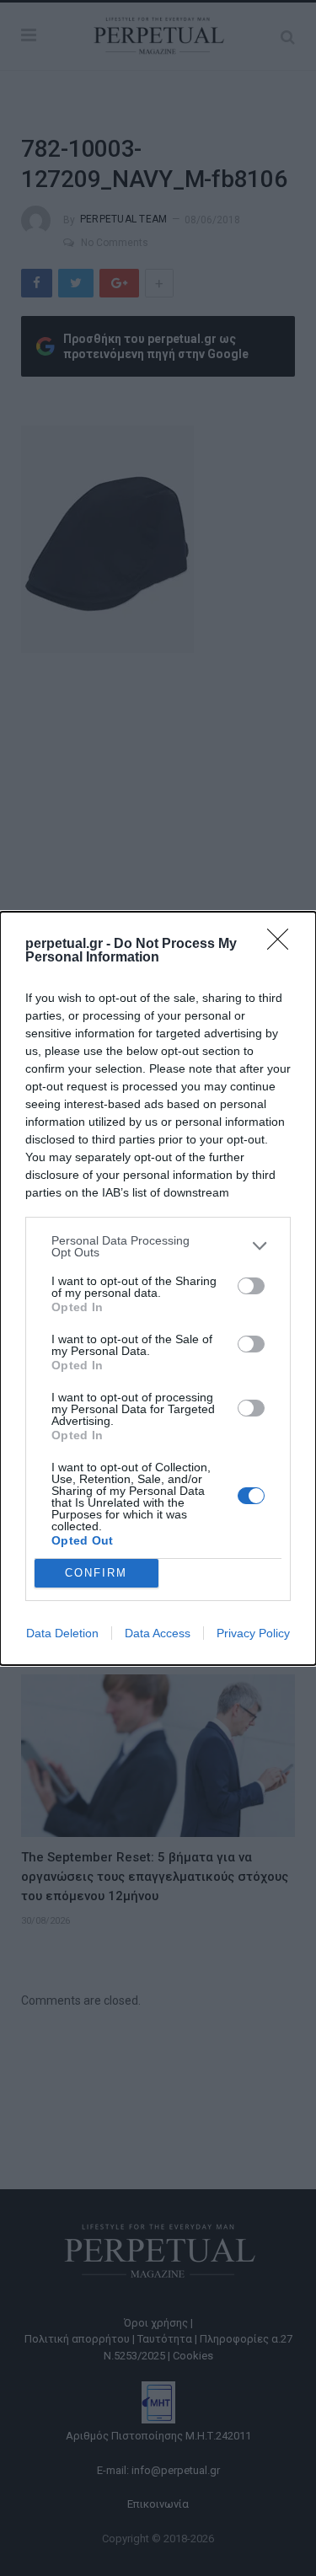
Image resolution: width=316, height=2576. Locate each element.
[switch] (251, 1286)
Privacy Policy (253, 1633)
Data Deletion (62, 1633)
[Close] (283, 945)
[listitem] (158, 1246)
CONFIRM (96, 1573)
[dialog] (158, 1288)
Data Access (158, 1633)
